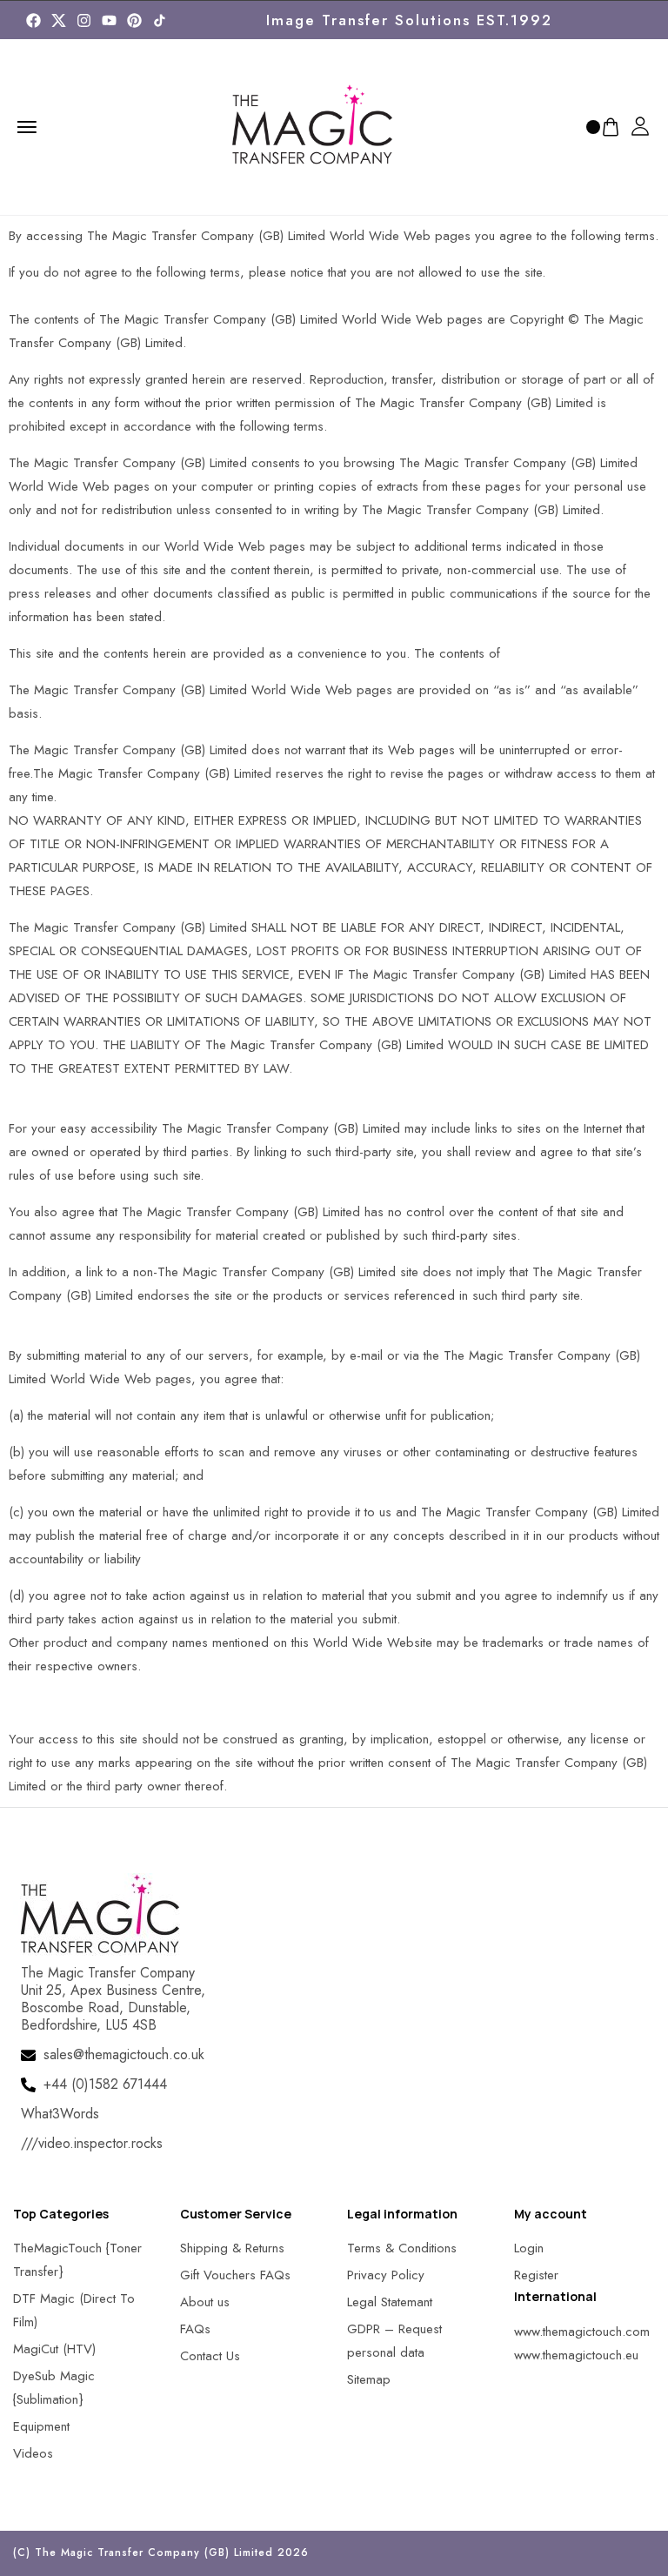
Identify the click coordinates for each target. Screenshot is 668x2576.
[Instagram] (84, 20)
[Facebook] (33, 20)
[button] (35, 2541)
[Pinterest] (134, 20)
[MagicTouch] (160, 20)
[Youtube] (109, 20)
